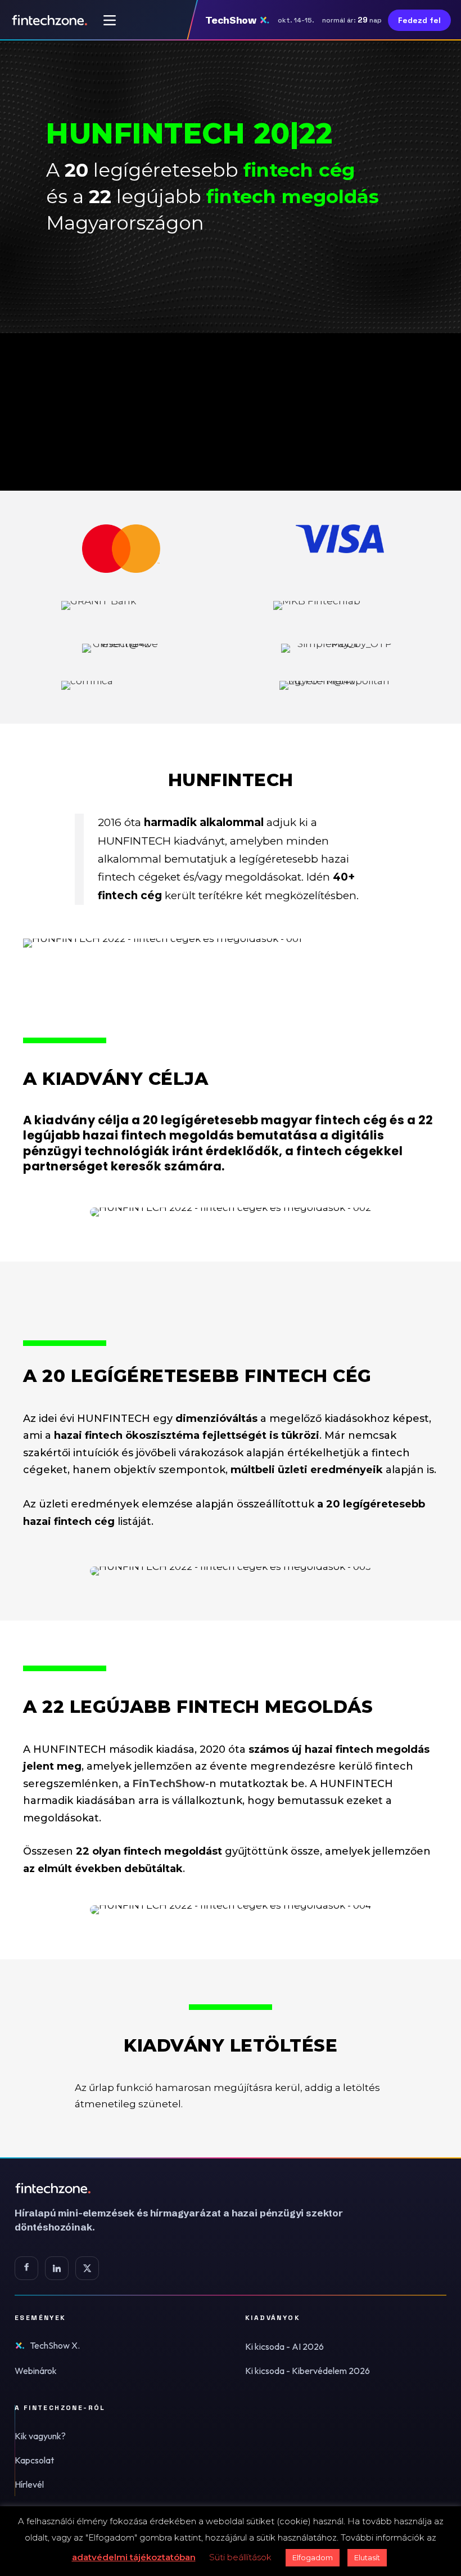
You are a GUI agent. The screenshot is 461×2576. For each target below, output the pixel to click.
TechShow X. (55, 2345)
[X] (87, 2268)
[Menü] (110, 20)
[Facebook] (26, 2268)
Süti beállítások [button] (240, 2557)
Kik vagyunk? (40, 2436)
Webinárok (36, 2371)
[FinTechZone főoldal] (50, 20)
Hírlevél (29, 2484)
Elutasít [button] (367, 2557)
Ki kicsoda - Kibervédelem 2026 (308, 2371)
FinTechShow (169, 1784)
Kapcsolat (34, 2460)
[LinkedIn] (57, 2268)
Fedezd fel (419, 20)
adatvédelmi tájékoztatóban (134, 2557)
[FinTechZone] (195, 2188)
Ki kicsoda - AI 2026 (284, 2346)
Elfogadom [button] (313, 2557)
